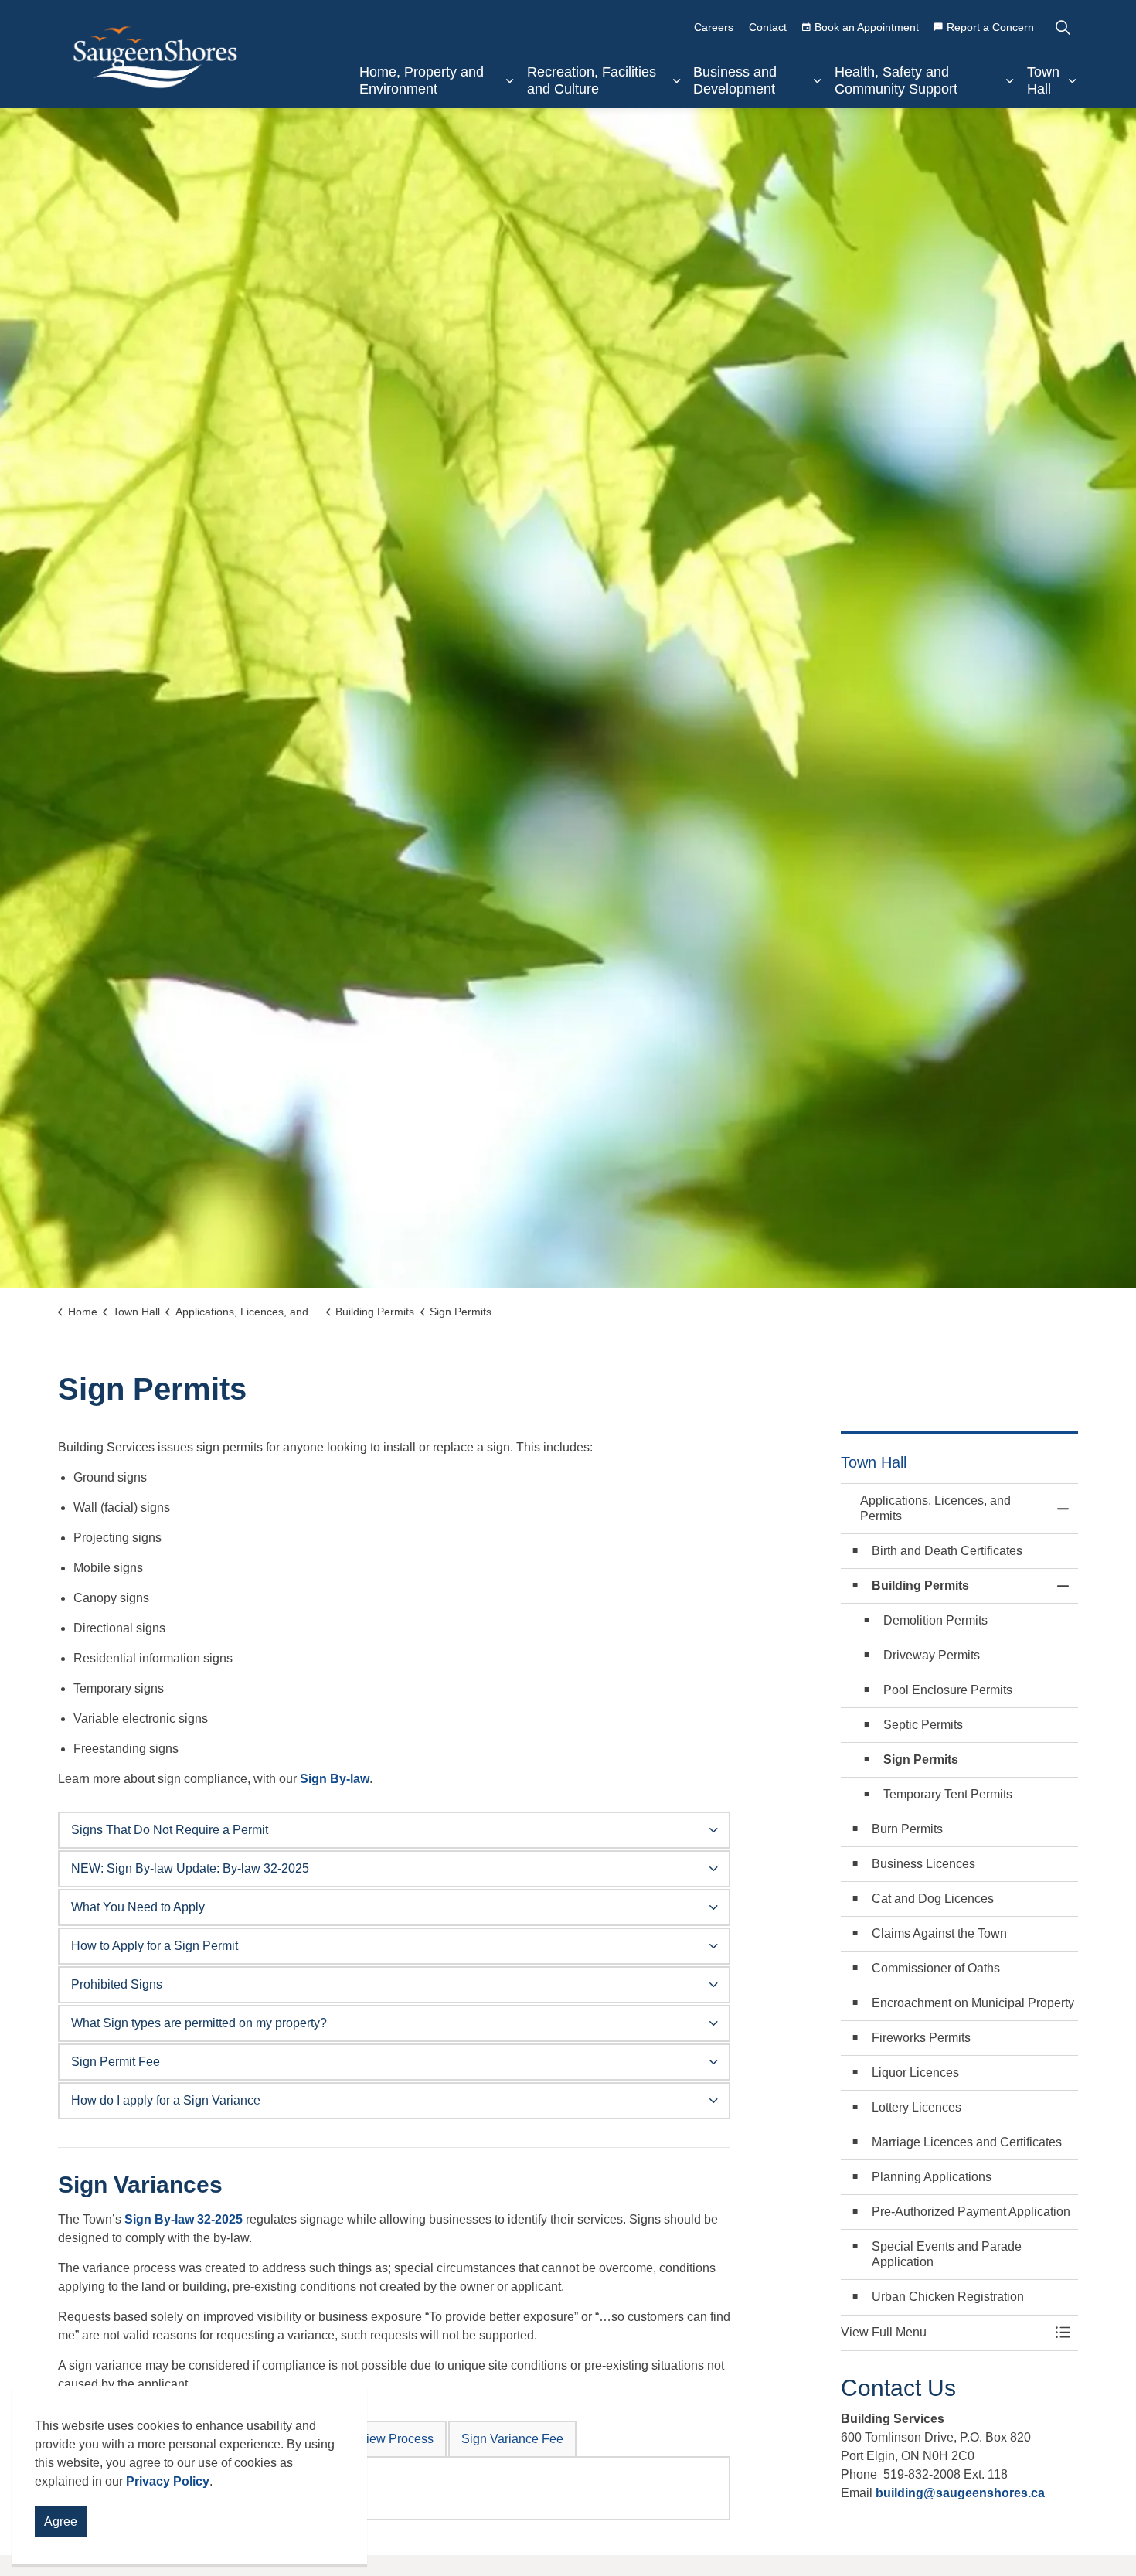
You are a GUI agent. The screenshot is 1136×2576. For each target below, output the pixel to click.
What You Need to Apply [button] (138, 1907)
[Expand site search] (1063, 27)
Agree (61, 2522)
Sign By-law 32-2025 (184, 2219)
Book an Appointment (867, 27)
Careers (714, 27)
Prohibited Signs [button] (117, 1984)
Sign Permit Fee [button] (116, 2062)
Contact (768, 27)
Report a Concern (990, 27)
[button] (944, 2333)
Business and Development (735, 80)
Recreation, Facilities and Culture (592, 80)
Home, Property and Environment (422, 80)
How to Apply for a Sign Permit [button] (155, 1946)
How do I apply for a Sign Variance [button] (166, 2100)
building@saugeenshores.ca (962, 2493)
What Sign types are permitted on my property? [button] (199, 2023)
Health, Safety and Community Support (896, 80)
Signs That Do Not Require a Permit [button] (170, 1830)
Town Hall (1043, 80)
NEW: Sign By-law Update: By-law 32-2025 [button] (190, 1868)
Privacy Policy (168, 2481)
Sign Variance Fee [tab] (512, 2439)
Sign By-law (335, 1779)
